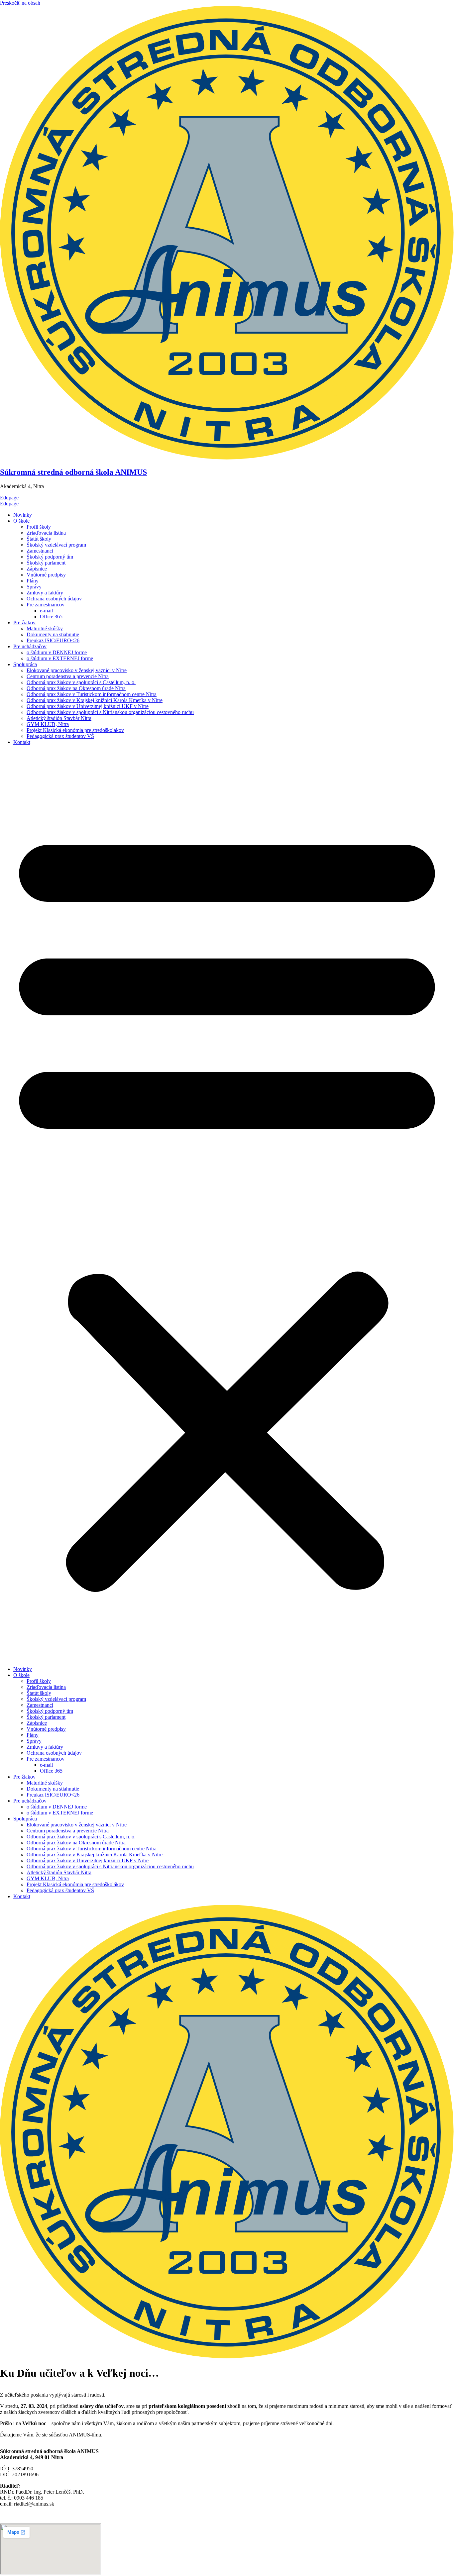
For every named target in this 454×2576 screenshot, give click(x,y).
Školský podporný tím (50, 557)
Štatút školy (39, 539)
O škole (21, 521)
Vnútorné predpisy (46, 575)
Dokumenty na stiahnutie (53, 634)
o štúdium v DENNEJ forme (57, 652)
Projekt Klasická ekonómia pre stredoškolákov (75, 730)
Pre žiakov (24, 622)
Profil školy (39, 527)
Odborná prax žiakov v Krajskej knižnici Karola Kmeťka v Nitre (95, 700)
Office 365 (51, 617)
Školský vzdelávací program (56, 545)
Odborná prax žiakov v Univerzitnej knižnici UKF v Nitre (88, 706)
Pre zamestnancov (46, 605)
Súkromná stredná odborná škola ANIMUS (73, 472)
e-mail (46, 611)
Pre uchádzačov (30, 646)
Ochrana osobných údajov (54, 599)
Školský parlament (46, 563)
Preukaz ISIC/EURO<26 (53, 640)
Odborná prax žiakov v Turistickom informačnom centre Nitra (92, 694)
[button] (227, 1206)
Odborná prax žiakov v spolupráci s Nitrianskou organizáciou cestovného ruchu (110, 712)
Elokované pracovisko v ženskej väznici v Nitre (77, 670)
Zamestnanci (40, 551)
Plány (33, 581)
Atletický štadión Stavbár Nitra (59, 718)
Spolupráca (25, 664)
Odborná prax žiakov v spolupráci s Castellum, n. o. (81, 682)
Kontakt (22, 742)
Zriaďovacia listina (46, 533)
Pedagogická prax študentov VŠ (60, 736)
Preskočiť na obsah (20, 3)
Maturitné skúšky (45, 628)
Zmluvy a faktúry (45, 593)
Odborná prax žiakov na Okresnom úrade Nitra (76, 688)
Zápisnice (37, 569)
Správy (34, 587)
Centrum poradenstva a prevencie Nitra (68, 676)
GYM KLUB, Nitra (48, 724)
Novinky (23, 515)
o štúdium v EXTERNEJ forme (60, 658)
